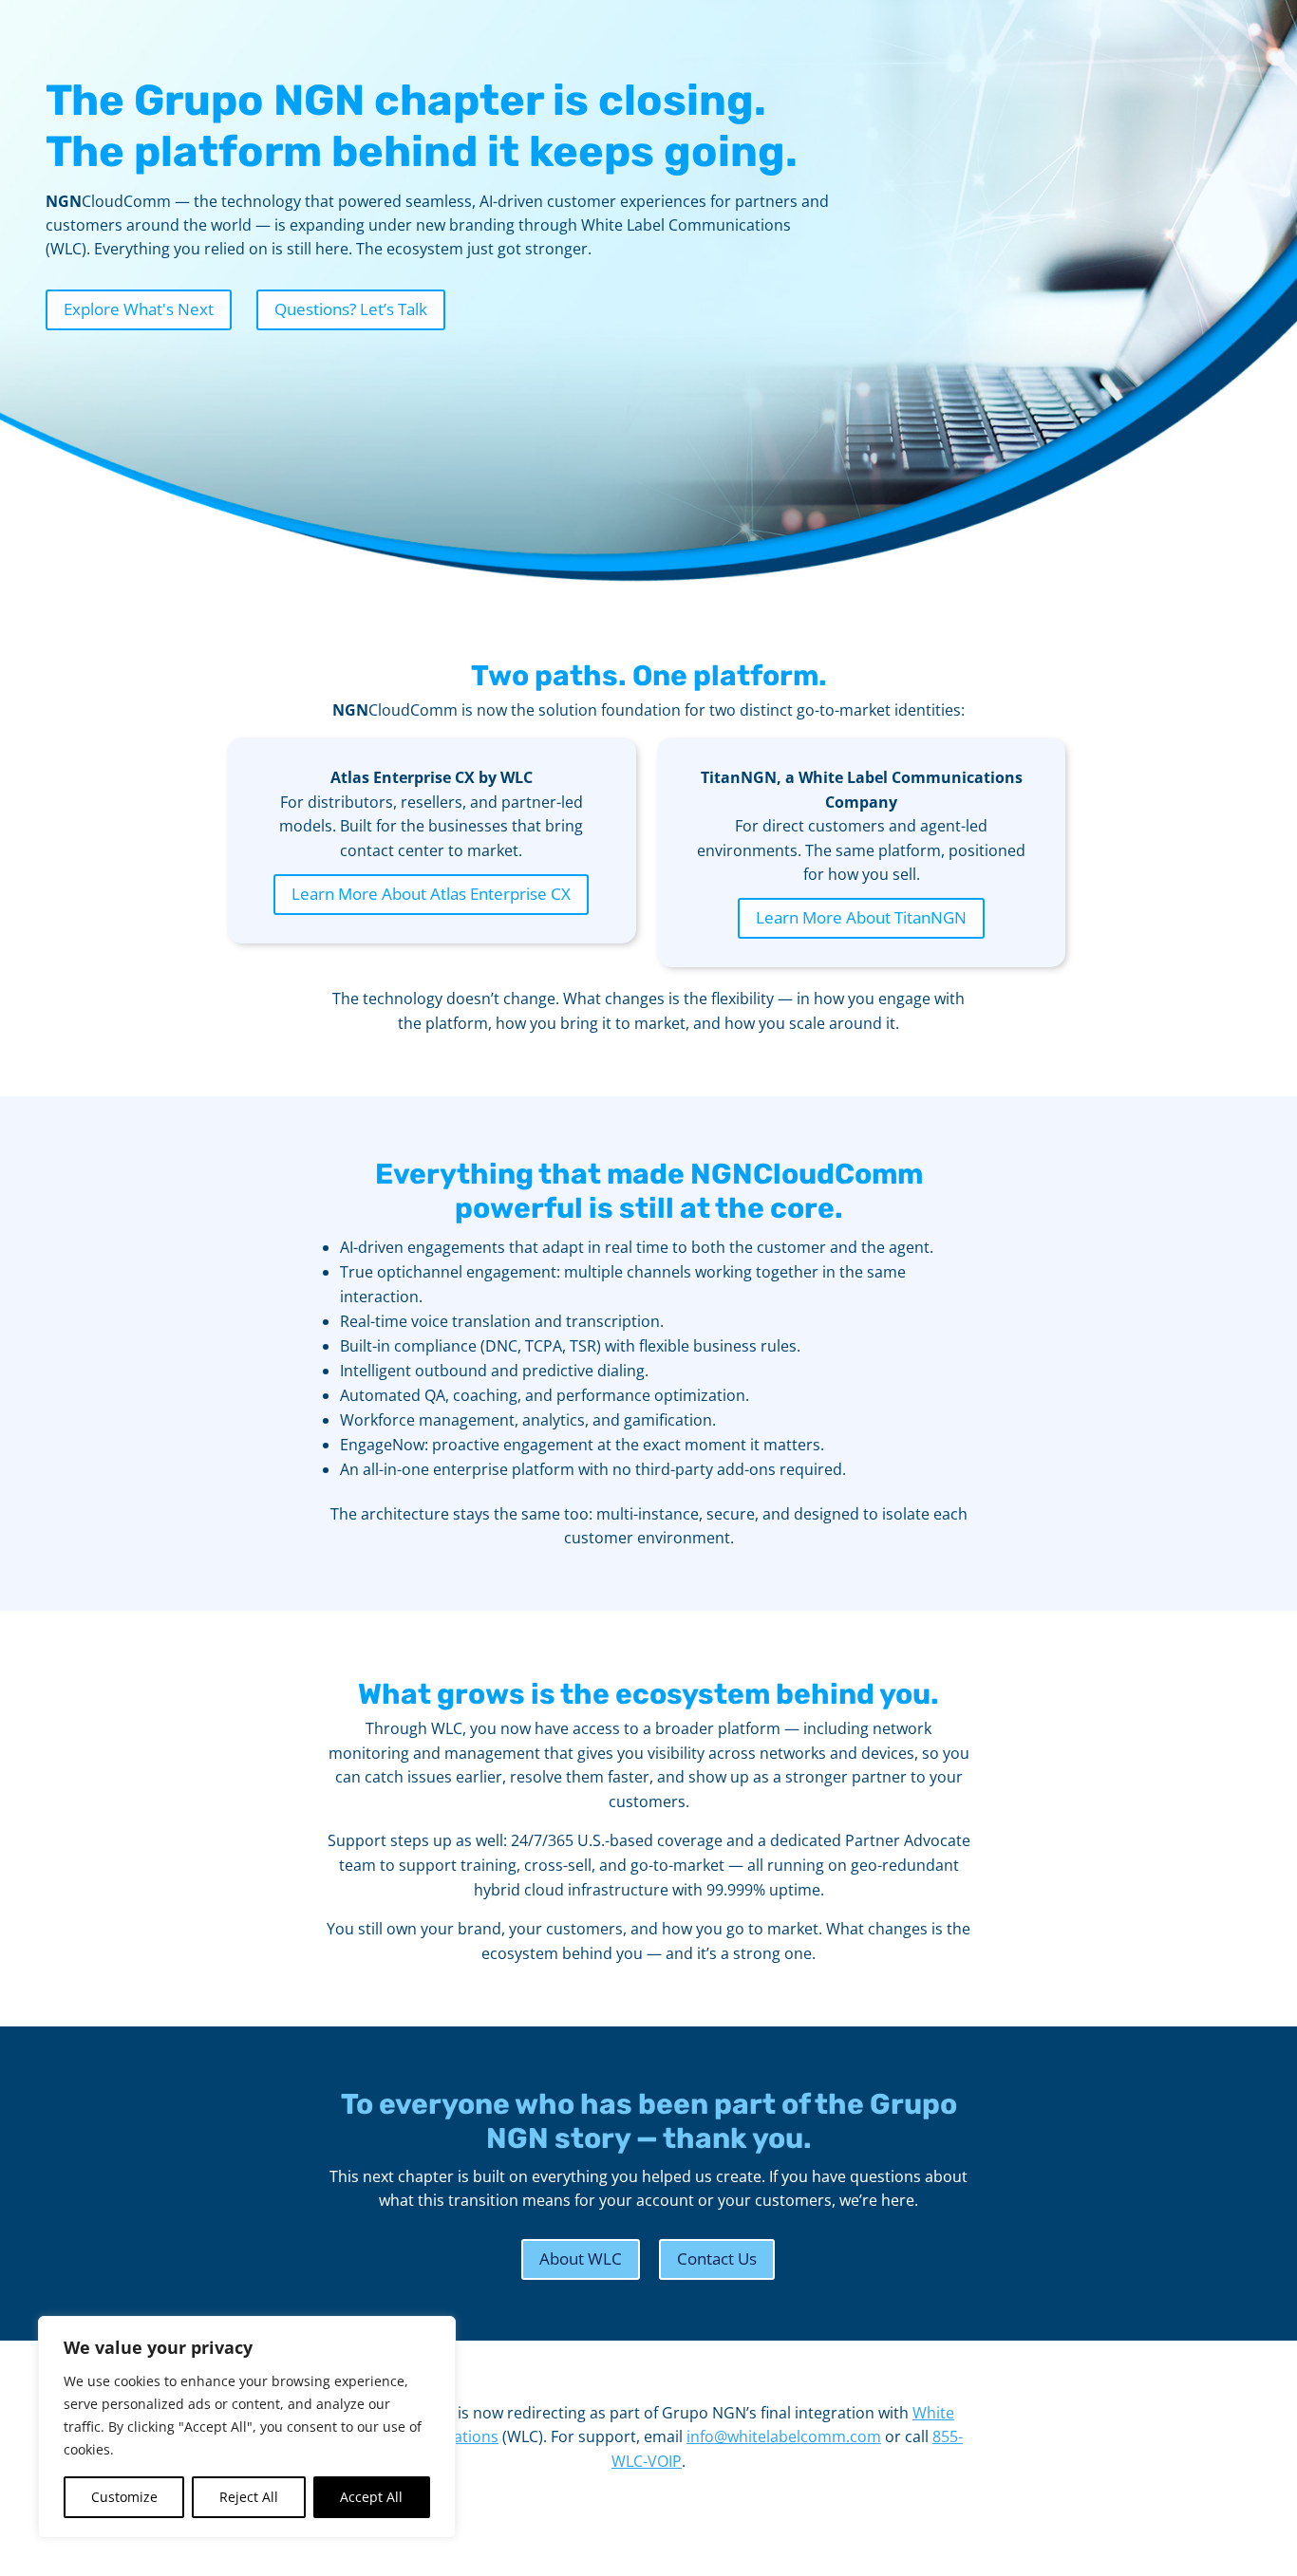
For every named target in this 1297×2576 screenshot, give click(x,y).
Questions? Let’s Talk (351, 309)
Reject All (249, 2497)
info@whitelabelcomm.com (784, 2436)
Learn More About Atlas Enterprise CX (431, 894)
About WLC (581, 2259)
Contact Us (717, 2259)
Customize (124, 2497)
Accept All (371, 2497)
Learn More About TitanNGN (861, 917)
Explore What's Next (139, 309)
